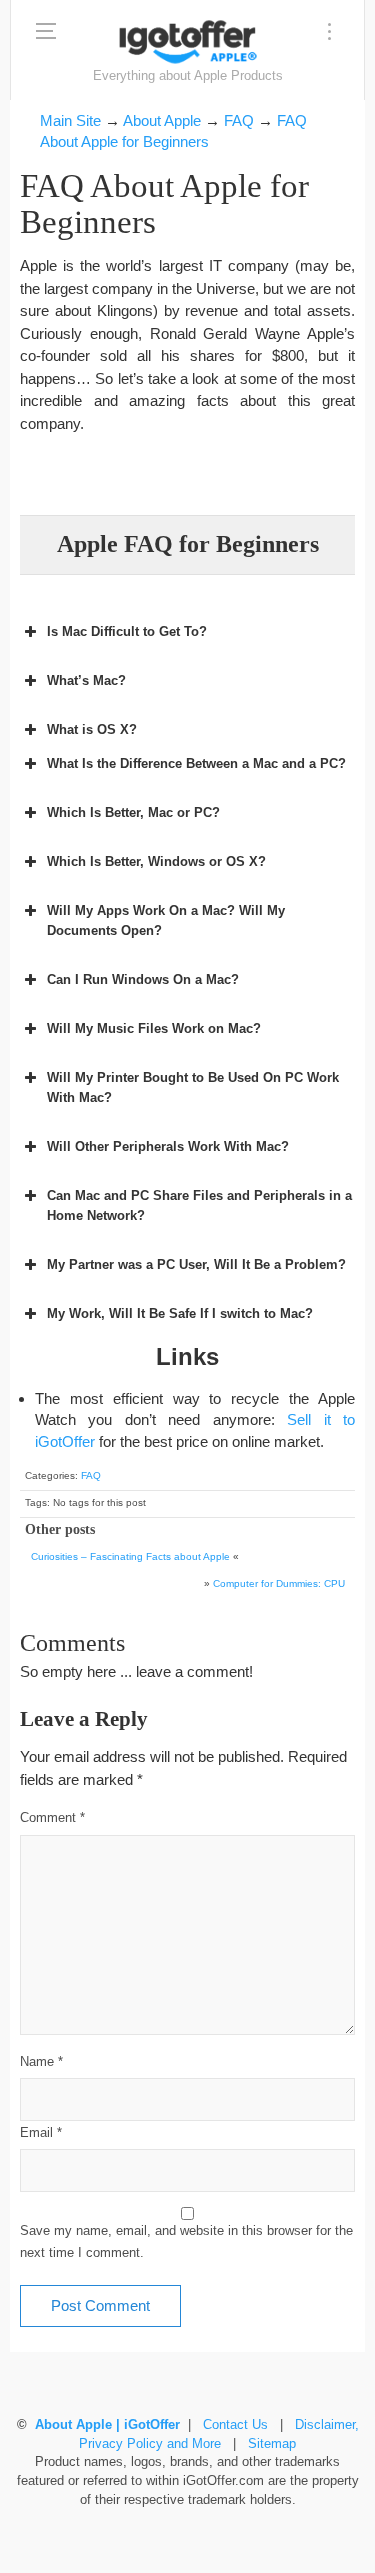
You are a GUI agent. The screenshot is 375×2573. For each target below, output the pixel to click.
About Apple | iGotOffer (107, 2425)
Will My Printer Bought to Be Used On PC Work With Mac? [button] (193, 1087)
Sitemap (272, 2444)
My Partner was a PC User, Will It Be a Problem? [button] (196, 1264)
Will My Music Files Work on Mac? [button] (154, 1028)
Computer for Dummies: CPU (279, 1583)
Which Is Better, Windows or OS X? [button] (156, 861)
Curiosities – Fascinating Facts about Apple (130, 1556)
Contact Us (235, 2425)
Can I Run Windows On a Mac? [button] (143, 979)
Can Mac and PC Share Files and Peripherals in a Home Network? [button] (199, 1205)
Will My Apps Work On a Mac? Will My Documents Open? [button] (166, 920)
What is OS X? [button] (92, 729)
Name (41, 2062)
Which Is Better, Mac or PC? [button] (133, 812)
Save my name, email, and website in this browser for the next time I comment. (186, 2242)
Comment (52, 1818)
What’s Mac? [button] (86, 680)
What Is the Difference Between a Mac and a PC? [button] (196, 763)
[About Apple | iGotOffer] (188, 41)
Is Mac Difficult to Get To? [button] (127, 631)
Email (41, 2133)
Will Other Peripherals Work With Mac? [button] (168, 1146)
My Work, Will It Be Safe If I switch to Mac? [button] (180, 1313)
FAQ (91, 1475)
